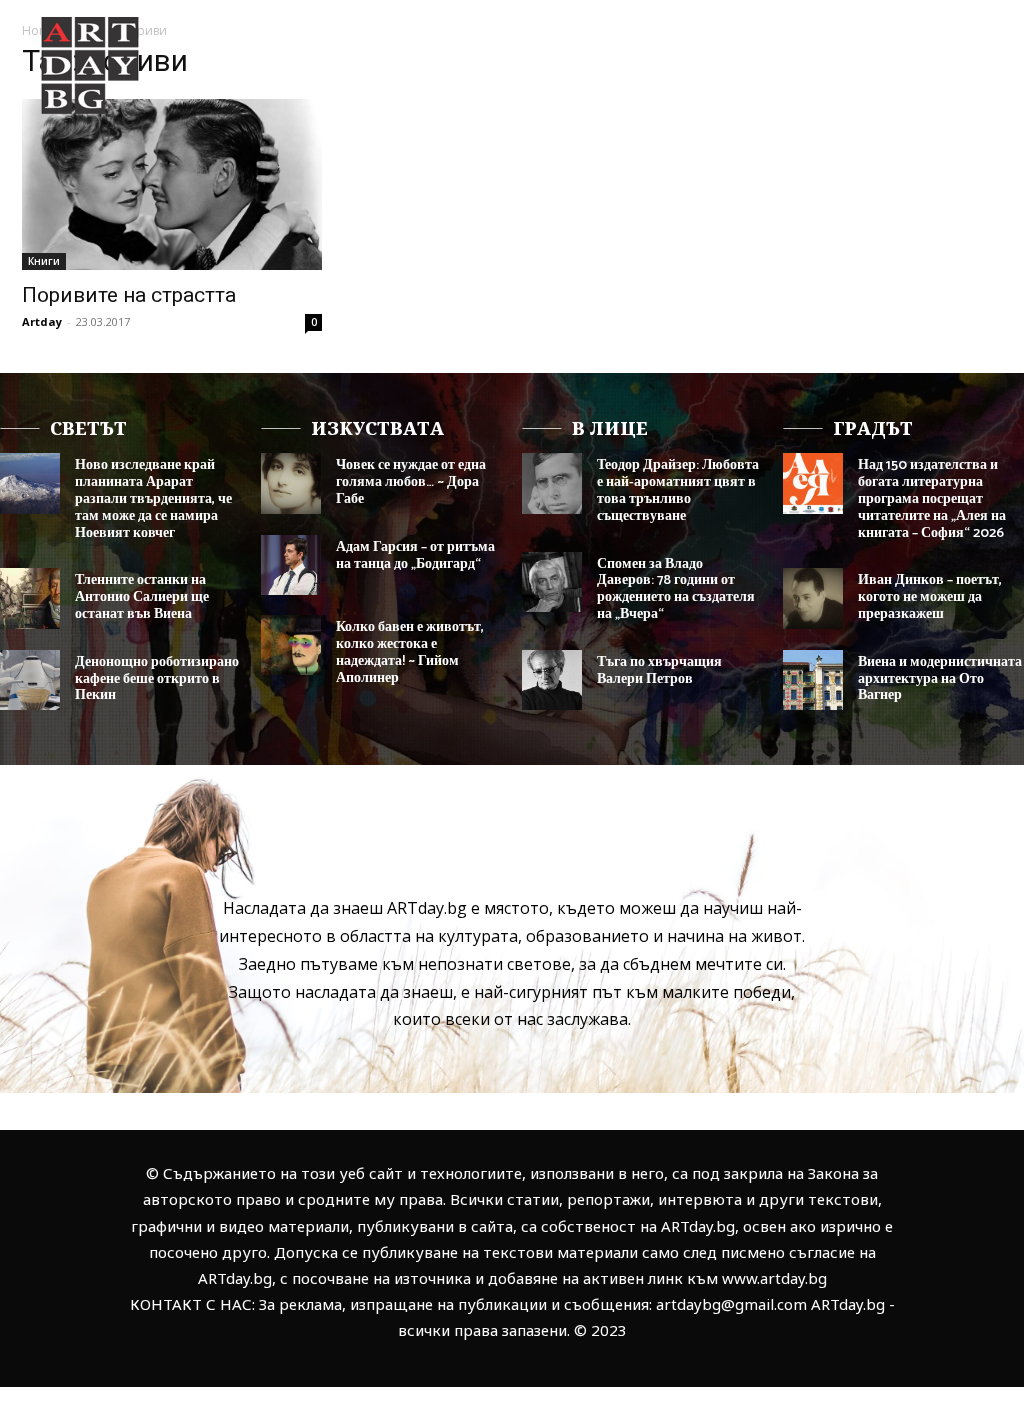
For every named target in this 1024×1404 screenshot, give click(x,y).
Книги (44, 261)
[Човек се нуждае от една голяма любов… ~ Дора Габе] (291, 483)
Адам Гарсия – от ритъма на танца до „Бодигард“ (415, 556)
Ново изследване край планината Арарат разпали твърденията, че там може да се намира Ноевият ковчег (153, 499)
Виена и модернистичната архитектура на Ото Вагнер (940, 679)
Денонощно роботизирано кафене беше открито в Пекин (157, 679)
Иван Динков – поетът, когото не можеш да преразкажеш (930, 597)
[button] (946, 138)
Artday (42, 321)
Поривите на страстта (129, 295)
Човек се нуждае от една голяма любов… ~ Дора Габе (411, 482)
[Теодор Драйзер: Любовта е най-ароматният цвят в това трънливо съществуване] (552, 483)
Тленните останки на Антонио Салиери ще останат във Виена (142, 597)
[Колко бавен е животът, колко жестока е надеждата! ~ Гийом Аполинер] (291, 645)
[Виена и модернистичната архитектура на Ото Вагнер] (813, 680)
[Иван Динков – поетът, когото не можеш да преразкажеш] (813, 598)
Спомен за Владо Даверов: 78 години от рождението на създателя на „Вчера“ (676, 589)
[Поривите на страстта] (172, 184)
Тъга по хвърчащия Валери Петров (659, 671)
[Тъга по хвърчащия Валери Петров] (552, 680)
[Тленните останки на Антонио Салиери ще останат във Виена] (30, 598)
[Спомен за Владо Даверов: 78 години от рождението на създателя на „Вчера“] (552, 582)
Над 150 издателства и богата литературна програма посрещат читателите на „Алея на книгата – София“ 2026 (932, 499)
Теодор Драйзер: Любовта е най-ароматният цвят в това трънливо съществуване (678, 490)
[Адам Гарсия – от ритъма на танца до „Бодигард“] (291, 565)
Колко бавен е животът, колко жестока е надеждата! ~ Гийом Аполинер (410, 652)
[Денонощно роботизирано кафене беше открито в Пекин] (30, 680)
